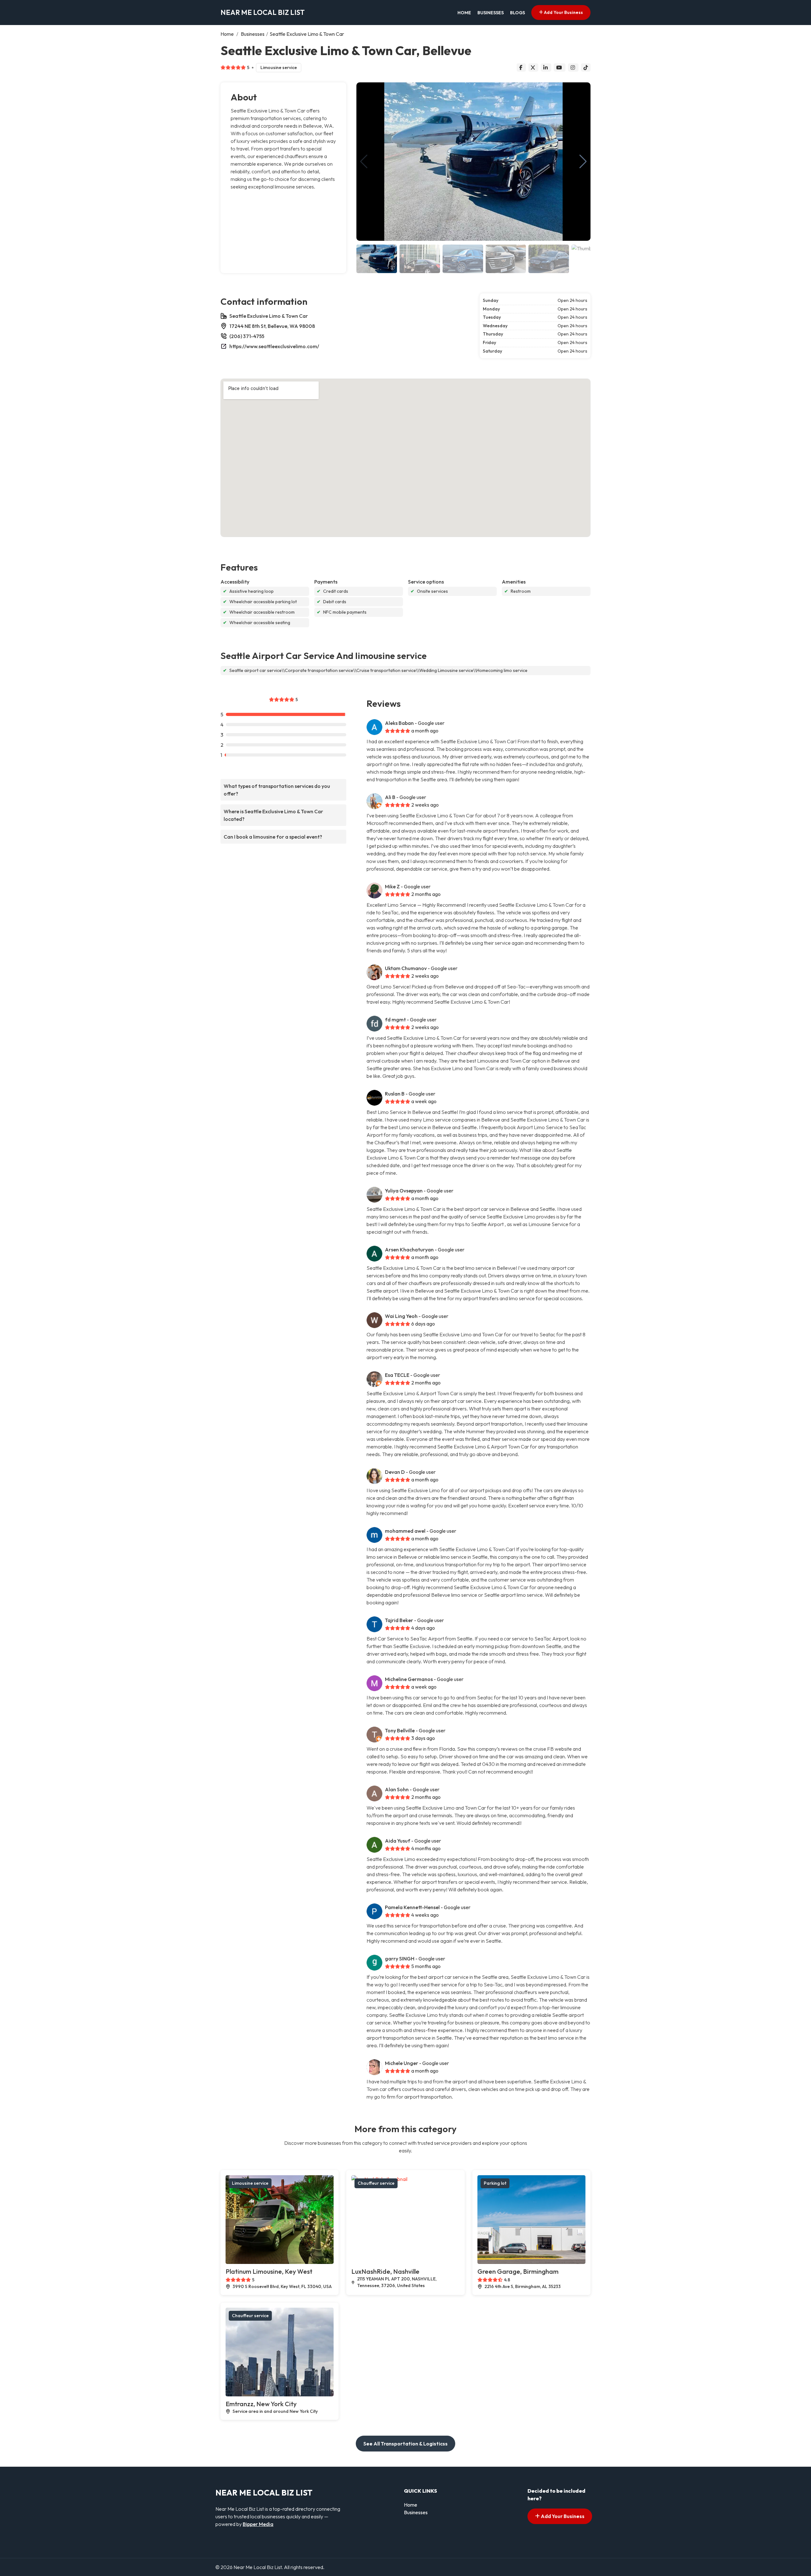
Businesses (491, 13)
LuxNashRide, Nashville (385, 2271)
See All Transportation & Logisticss (405, 2444)
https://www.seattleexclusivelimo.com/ (274, 346)
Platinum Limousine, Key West (269, 2271)
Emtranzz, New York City (261, 2404)
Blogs (517, 13)
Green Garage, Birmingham (518, 2271)
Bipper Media (258, 2524)
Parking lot (495, 2183)
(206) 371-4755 (247, 336)
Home (464, 13)
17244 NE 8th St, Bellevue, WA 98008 (272, 326)
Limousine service (279, 67)
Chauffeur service (376, 2183)
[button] (583, 162)
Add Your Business (563, 12)
